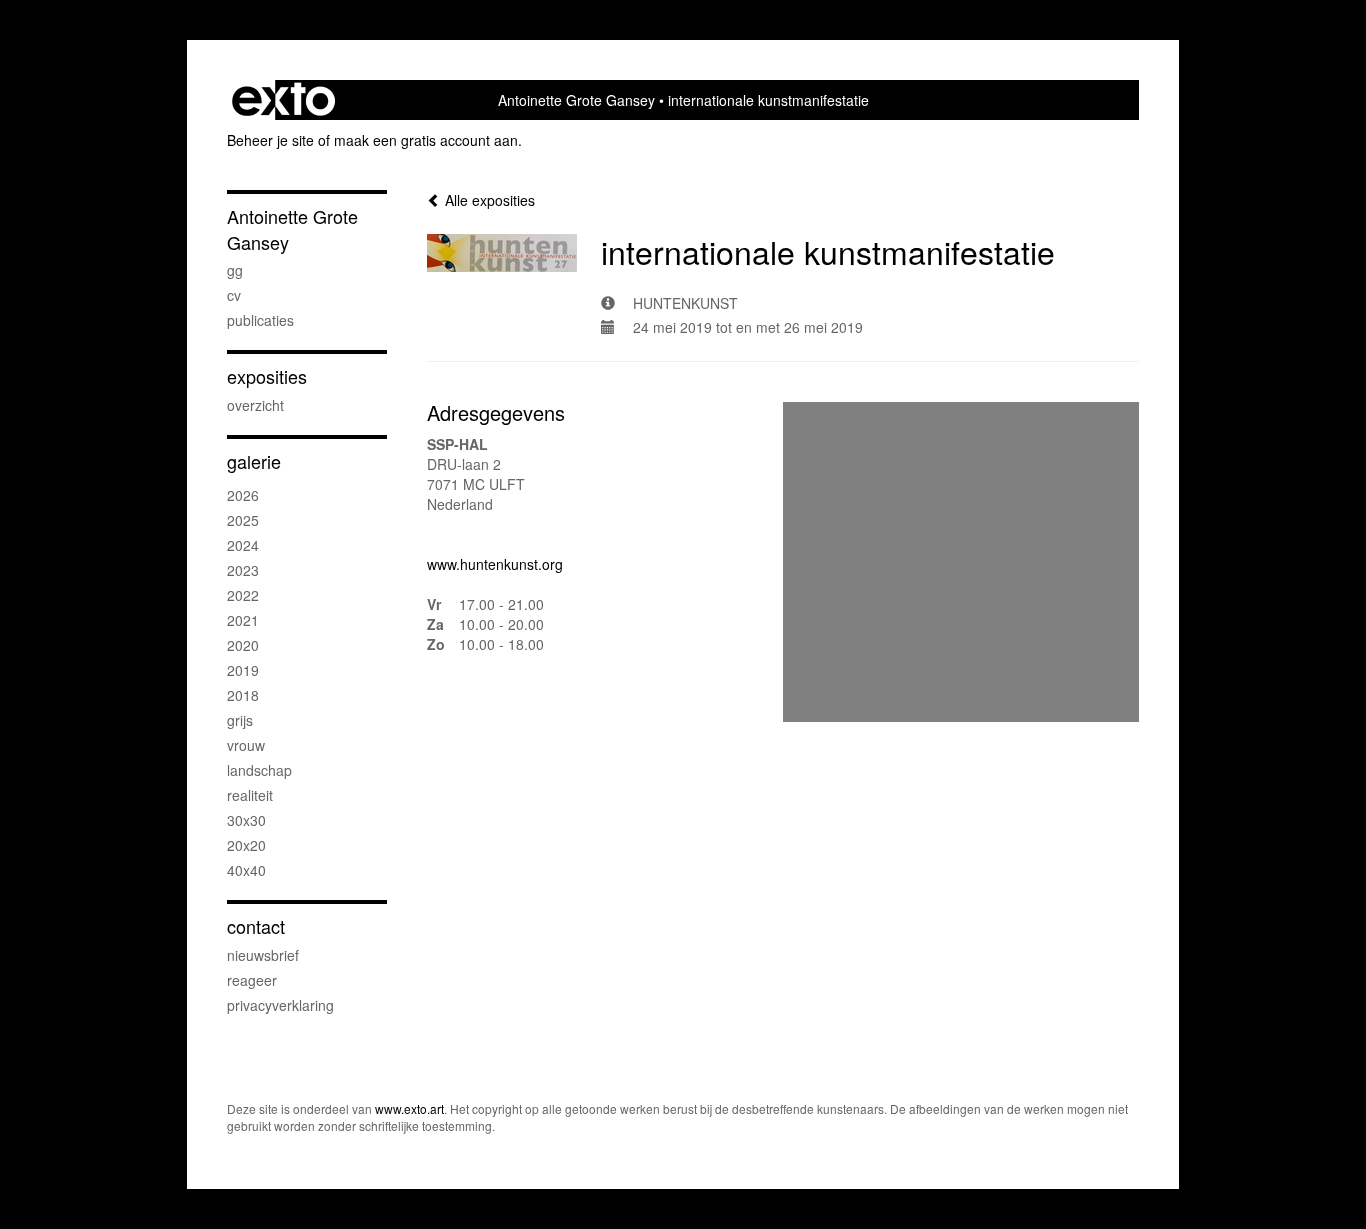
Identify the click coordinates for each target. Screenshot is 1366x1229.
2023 (243, 570)
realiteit (250, 795)
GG (235, 270)
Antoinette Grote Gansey (576, 100)
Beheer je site (270, 140)
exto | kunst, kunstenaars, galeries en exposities (283, 100)
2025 (243, 520)
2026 (243, 495)
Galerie (254, 461)
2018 (243, 695)
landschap (259, 770)
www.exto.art (409, 1108)
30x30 (246, 820)
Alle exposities (488, 200)
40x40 (246, 870)
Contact (256, 926)
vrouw (246, 745)
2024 (243, 545)
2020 (243, 645)
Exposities (267, 376)
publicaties (260, 320)
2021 (243, 620)
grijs (240, 720)
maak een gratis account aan (426, 140)
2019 (243, 670)
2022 (243, 595)
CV (234, 295)
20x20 (246, 845)
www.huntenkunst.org (495, 564)
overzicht (255, 405)
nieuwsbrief (263, 955)
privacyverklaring (280, 1005)
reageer (252, 980)
